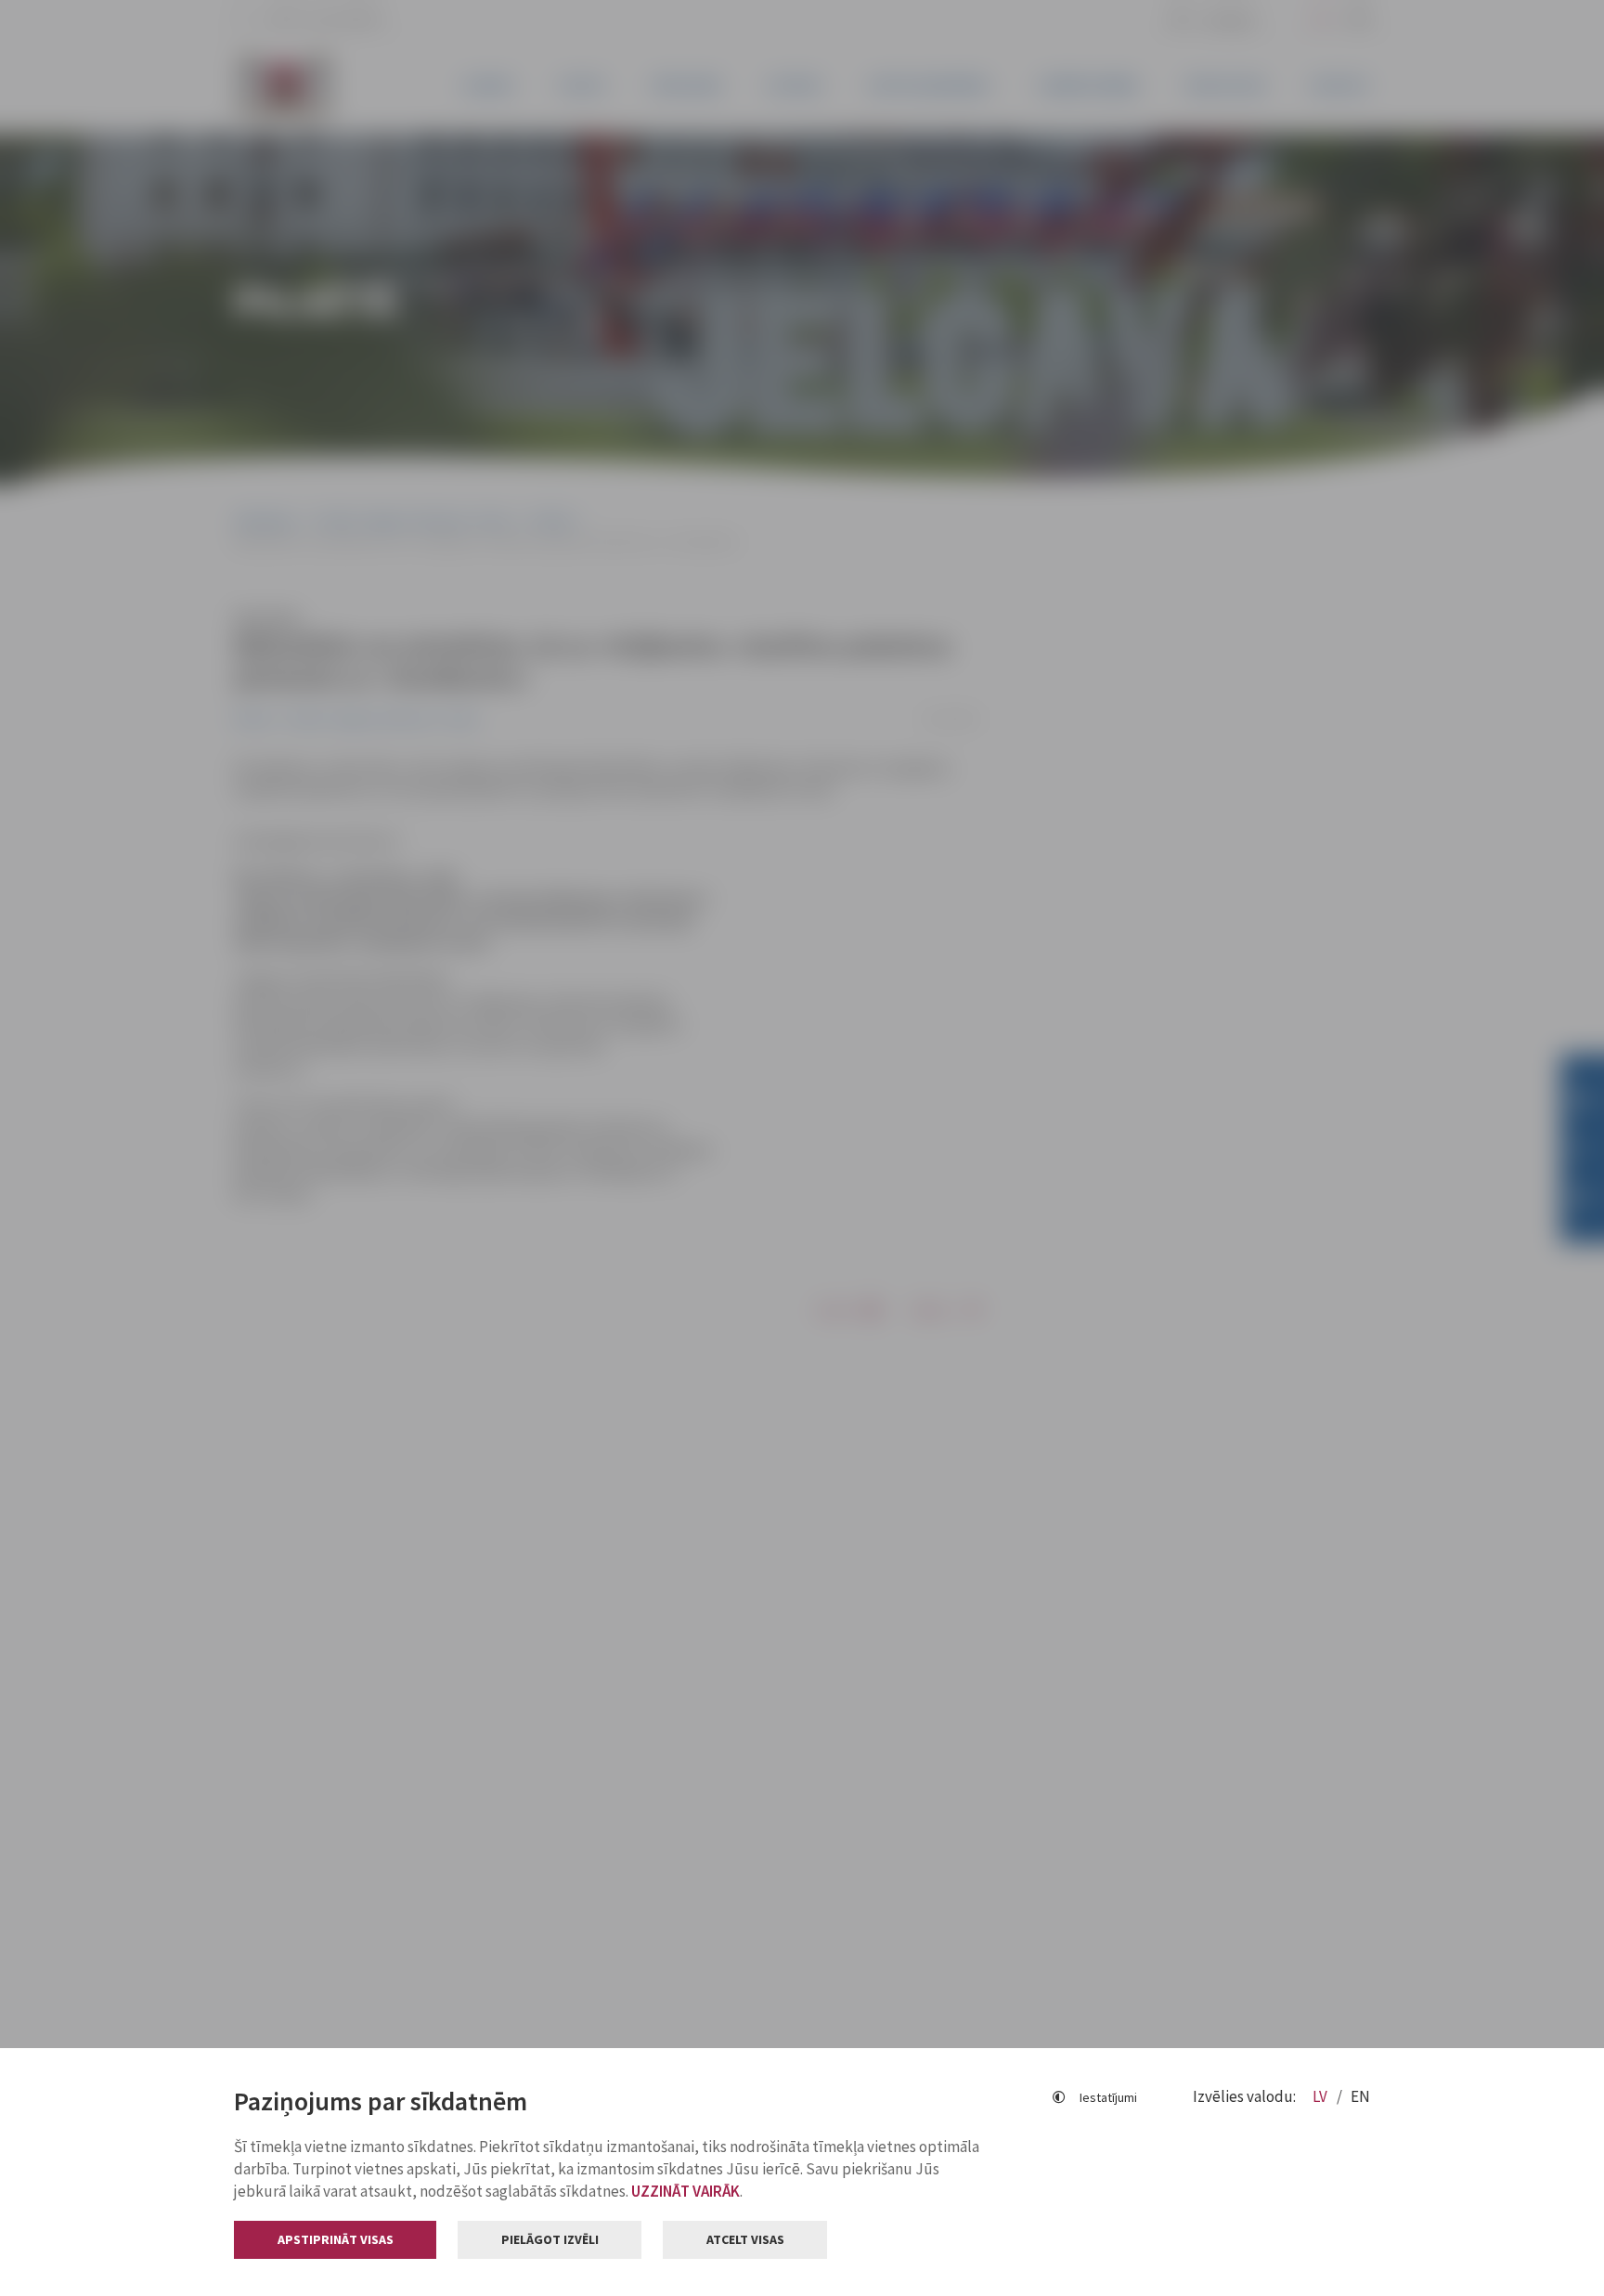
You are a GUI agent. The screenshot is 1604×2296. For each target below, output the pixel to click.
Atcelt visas (745, 2239)
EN (1360, 2096)
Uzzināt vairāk (686, 2191)
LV (1321, 2096)
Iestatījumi (1108, 2097)
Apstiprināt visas (336, 2239)
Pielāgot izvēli (550, 2239)
